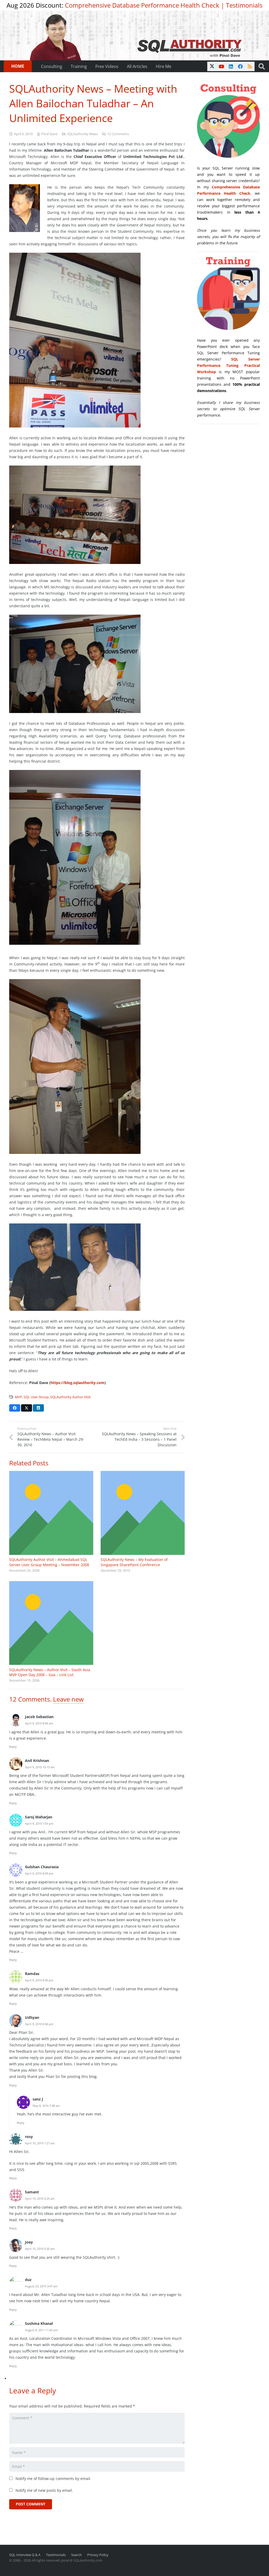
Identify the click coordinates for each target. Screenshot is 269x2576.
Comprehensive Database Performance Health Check (142, 5)
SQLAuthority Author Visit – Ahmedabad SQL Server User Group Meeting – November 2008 (49, 1562)
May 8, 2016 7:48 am (46, 2106)
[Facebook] (240, 66)
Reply (13, 1747)
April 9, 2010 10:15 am (40, 1767)
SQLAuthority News (82, 134)
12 (118, 134)
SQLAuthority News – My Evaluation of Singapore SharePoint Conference (134, 1562)
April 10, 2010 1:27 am (40, 2143)
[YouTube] (221, 66)
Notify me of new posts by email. (44, 2490)
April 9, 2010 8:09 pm (39, 1873)
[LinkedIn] (231, 66)
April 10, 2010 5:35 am (40, 2249)
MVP (18, 1397)
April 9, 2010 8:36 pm (39, 2024)
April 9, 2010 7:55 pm (39, 1823)
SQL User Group (36, 1397)
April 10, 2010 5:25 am (40, 2198)
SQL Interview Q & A (25, 2555)
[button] (262, 66)
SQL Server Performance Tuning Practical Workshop (228, 365)
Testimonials (244, 5)
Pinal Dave (49, 134)
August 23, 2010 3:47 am (41, 2286)
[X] (212, 66)
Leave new (68, 1699)
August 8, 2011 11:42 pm (41, 2330)
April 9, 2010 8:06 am (39, 1723)
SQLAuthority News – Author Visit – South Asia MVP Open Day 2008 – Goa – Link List (50, 1672)
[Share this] (15, 1408)
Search (76, 2555)
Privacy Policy (98, 2555)
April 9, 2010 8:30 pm (39, 1980)
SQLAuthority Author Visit (70, 1397)
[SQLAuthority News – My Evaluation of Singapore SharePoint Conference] (143, 1513)
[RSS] (250, 66)
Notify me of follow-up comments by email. (53, 2479)
